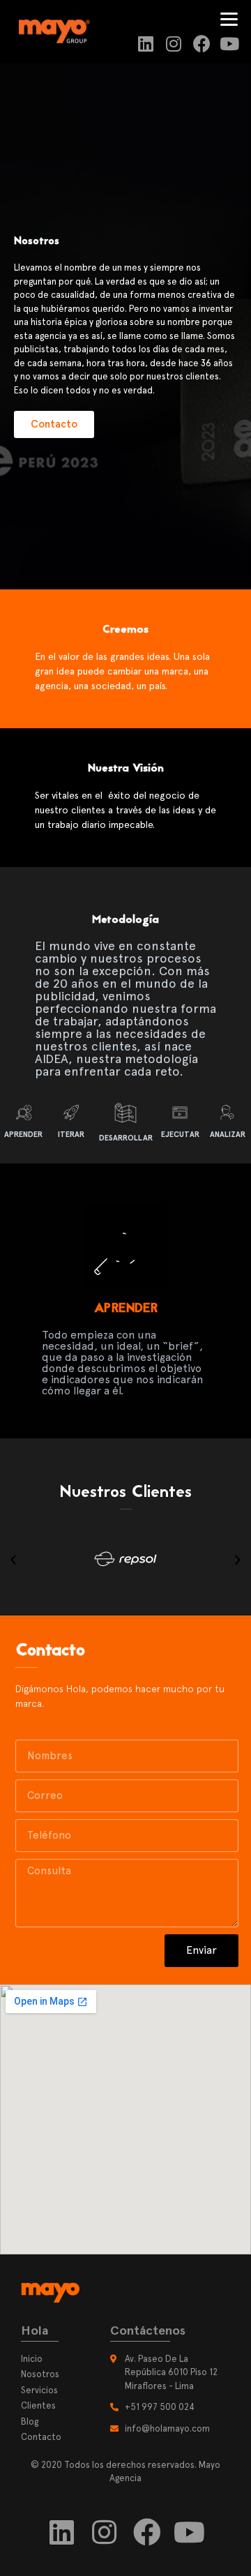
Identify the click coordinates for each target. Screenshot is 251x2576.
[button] (54, 424)
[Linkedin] (146, 44)
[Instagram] (174, 44)
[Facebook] (202, 44)
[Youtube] (230, 44)
